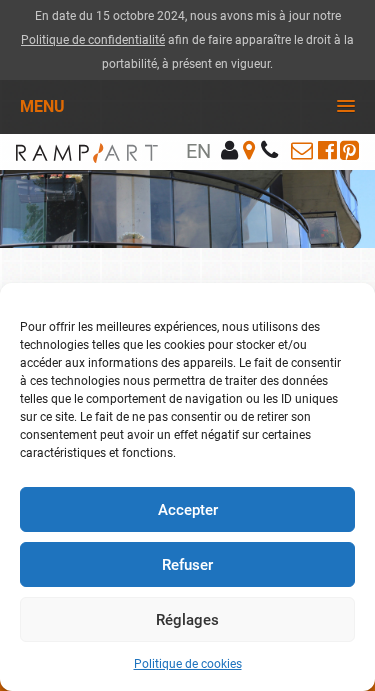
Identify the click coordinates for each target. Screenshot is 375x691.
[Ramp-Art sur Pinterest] (349, 150)
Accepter (188, 510)
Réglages (187, 620)
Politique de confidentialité (93, 40)
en (198, 151)
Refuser (187, 565)
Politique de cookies (188, 664)
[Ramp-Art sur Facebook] (327, 150)
